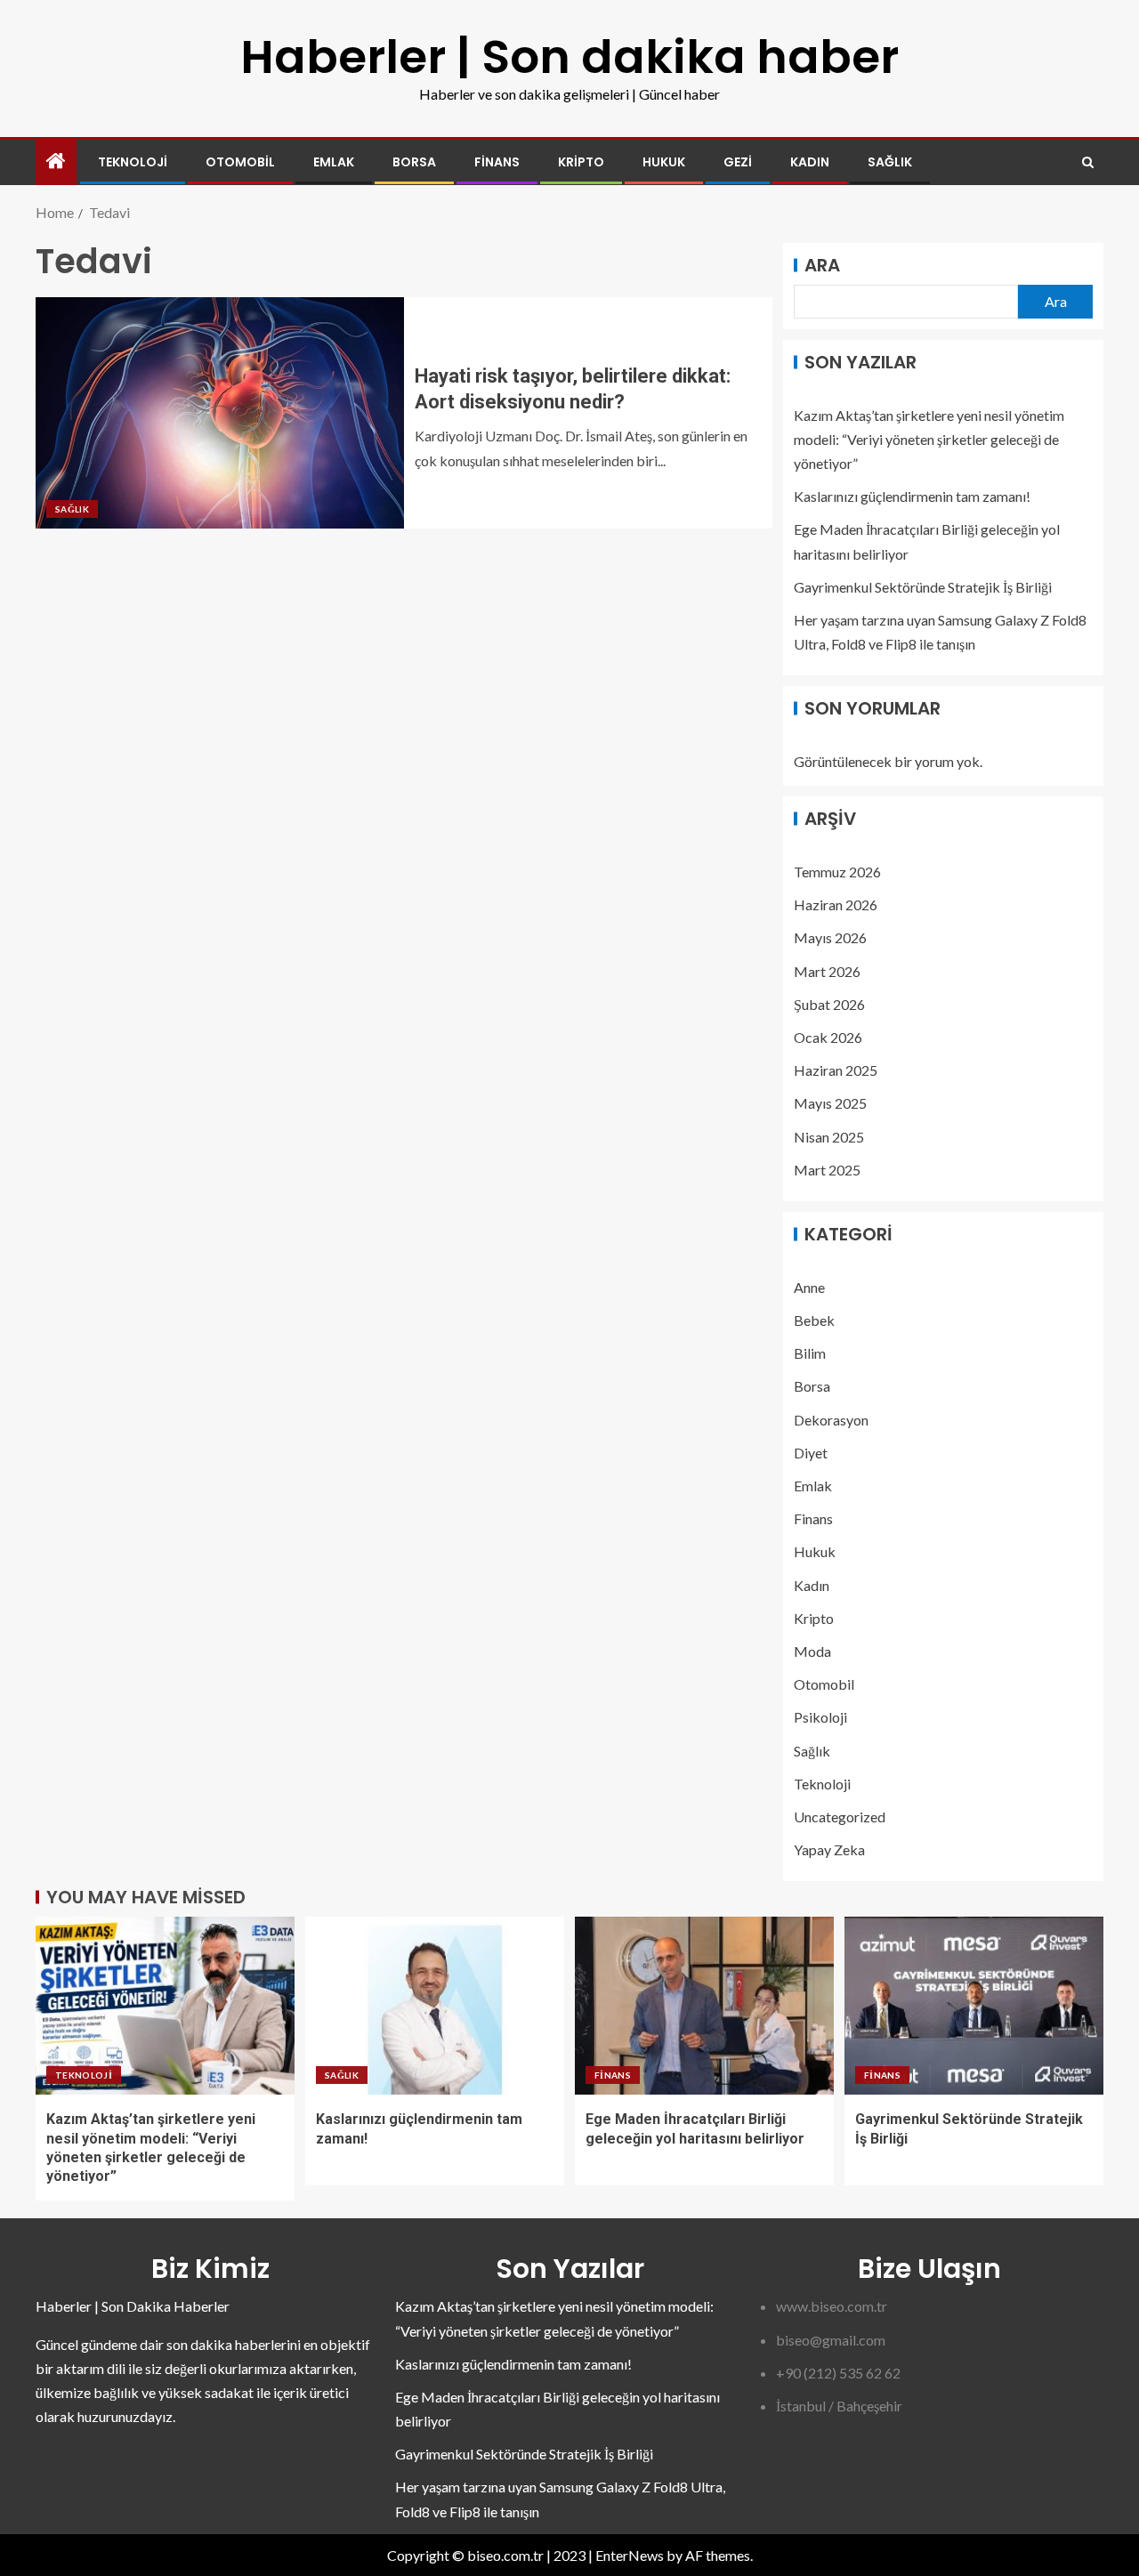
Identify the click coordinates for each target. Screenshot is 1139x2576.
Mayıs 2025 (830, 1103)
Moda (812, 1651)
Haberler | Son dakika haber (569, 57)
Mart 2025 (827, 1170)
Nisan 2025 (829, 1137)
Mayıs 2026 (830, 937)
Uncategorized (840, 1817)
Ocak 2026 (828, 1037)
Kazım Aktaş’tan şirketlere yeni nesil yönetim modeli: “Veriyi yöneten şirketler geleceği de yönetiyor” (929, 439)
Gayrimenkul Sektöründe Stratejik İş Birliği (923, 587)
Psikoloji (820, 1717)
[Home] (56, 162)
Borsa (414, 162)
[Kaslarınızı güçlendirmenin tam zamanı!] (435, 2006)
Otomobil (240, 162)
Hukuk (664, 162)
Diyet (811, 1453)
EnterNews (630, 2555)
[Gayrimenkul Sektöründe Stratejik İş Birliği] (974, 2006)
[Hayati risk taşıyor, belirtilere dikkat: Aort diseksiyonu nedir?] (220, 413)
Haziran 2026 (836, 904)
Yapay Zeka (829, 1849)
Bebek (814, 1320)
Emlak (334, 162)
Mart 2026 (827, 971)
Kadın (810, 162)
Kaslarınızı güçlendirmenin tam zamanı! (912, 496)
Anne (809, 1287)
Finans (497, 162)
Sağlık (890, 162)
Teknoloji (133, 162)
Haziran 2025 (836, 1070)
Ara (822, 265)
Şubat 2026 (829, 1004)
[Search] (1088, 162)
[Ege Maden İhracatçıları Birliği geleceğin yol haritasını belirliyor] (704, 2006)
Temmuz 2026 (837, 872)
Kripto (581, 162)
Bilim (810, 1353)
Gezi (738, 162)
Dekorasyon (831, 1420)
